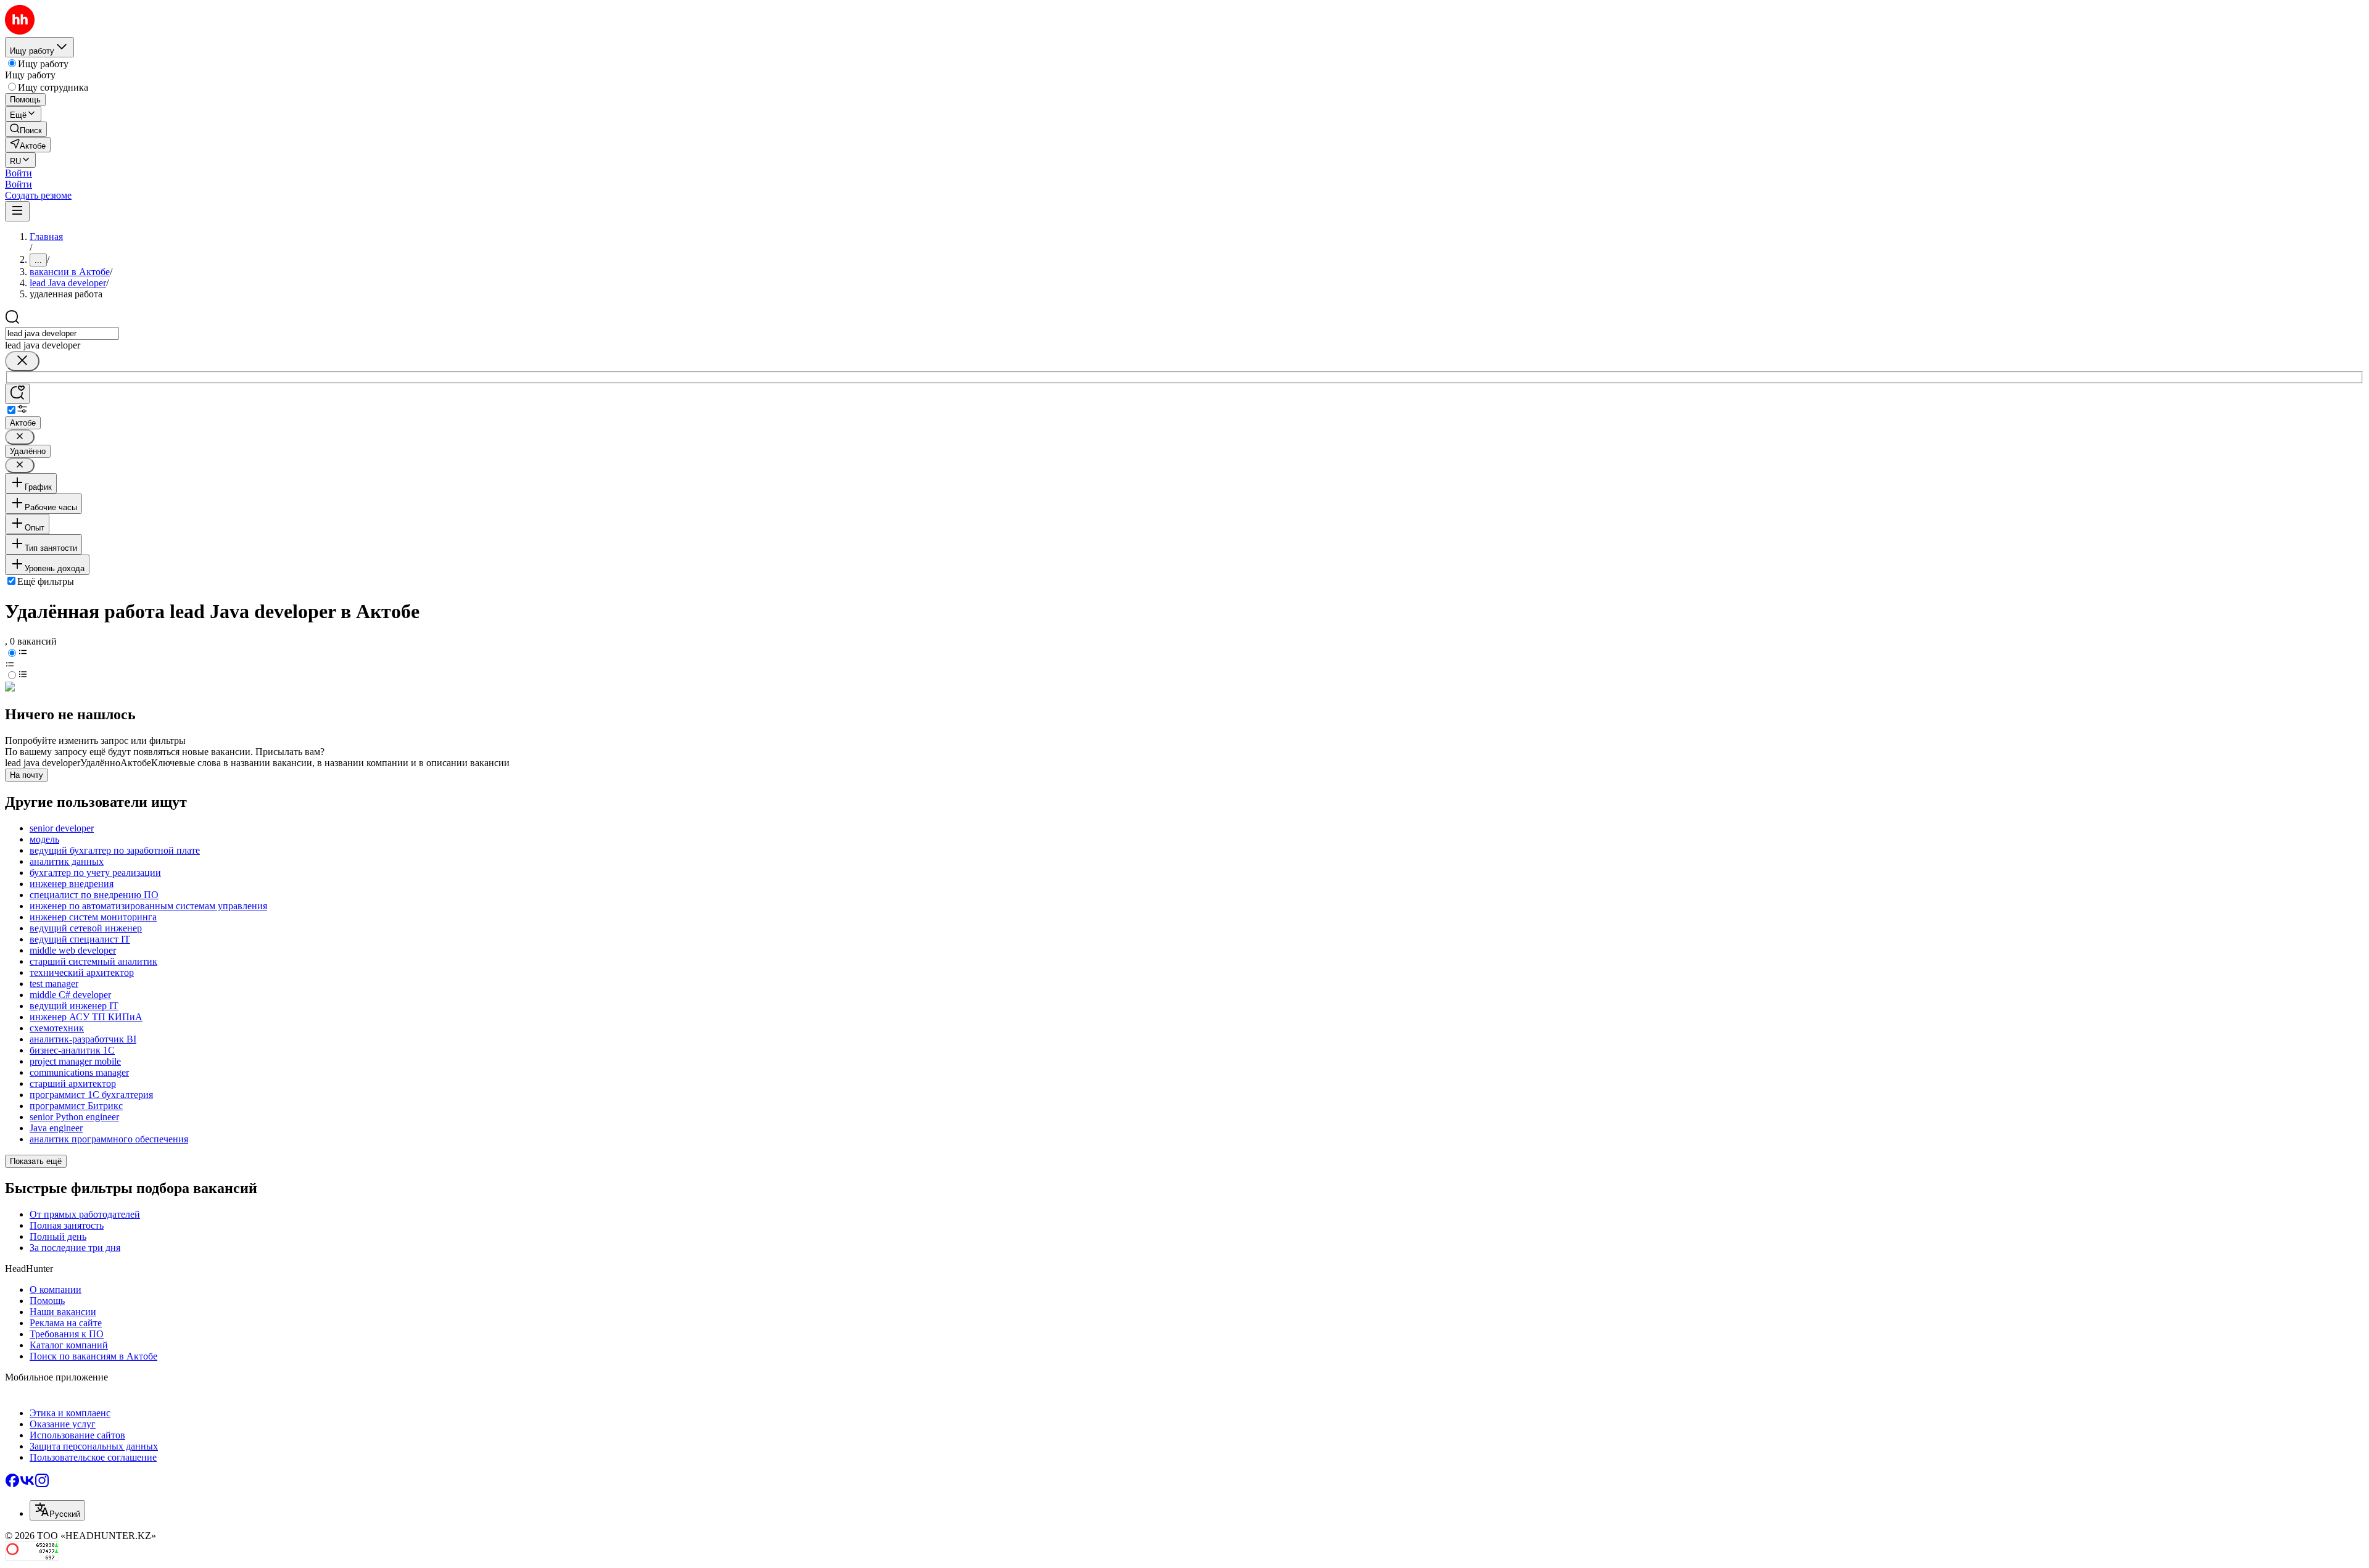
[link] (26, 129)
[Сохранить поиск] (17, 394)
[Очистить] (22, 361)
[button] (19, 173)
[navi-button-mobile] (17, 211)
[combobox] (62, 333)
